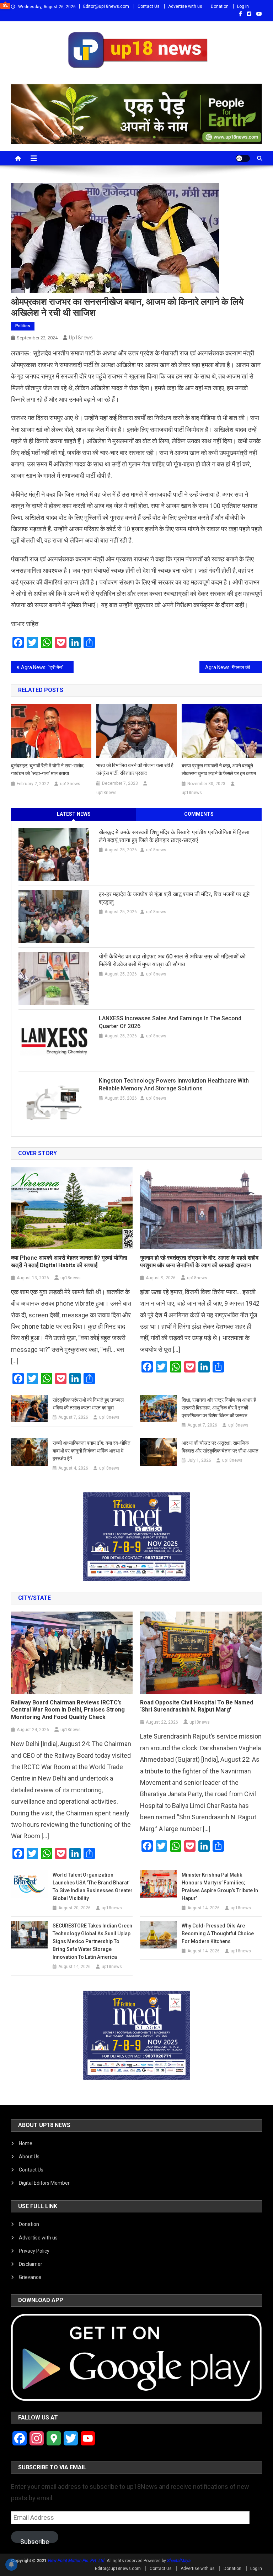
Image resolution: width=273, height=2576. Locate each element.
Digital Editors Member (44, 2183)
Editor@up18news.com (106, 6)
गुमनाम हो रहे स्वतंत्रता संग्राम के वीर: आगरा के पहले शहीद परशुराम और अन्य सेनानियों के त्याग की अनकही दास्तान (199, 1261)
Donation (220, 6)
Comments (199, 814)
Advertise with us (185, 6)
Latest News (74, 814)
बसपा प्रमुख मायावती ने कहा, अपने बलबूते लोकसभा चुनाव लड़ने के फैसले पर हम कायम (219, 769)
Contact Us (149, 6)
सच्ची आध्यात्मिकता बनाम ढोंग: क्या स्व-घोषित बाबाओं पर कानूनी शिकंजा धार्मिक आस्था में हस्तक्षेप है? (92, 1451)
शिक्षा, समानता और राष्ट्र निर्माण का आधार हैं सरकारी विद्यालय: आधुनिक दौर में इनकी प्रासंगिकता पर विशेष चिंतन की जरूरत (219, 1408)
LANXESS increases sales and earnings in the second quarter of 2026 (170, 1022)
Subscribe (35, 2540)
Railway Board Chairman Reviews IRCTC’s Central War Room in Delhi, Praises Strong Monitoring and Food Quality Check (68, 1710)
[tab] (74, 814)
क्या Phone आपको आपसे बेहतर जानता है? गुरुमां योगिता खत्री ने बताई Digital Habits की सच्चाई (69, 1261)
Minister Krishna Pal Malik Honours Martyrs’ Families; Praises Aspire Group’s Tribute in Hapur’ (220, 1887)
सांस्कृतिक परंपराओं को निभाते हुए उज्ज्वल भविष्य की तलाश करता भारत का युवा (88, 1404)
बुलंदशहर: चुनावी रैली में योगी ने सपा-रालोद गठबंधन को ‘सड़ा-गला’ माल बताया (47, 769)
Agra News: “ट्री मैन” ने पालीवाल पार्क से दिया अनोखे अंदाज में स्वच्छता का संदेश (47, 667)
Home (26, 2143)
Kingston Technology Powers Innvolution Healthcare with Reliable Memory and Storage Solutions (174, 1085)
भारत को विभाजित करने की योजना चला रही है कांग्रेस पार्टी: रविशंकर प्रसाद (135, 769)
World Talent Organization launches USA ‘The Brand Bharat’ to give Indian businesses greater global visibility (93, 1887)
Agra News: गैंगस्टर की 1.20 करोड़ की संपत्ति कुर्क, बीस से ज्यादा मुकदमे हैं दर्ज (234, 667)
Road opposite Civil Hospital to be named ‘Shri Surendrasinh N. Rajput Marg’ (197, 1706)
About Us (29, 2157)
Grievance (30, 2277)
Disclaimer (31, 2264)
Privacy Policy (34, 2251)
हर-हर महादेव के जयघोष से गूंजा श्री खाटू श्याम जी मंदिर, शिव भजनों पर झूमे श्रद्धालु (174, 898)
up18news (81, 338)
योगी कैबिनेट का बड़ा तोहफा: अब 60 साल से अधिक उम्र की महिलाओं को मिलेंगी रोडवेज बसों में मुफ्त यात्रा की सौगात (172, 960)
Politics (23, 326)
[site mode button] (243, 158)
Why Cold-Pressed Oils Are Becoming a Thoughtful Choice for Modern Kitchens (218, 1934)
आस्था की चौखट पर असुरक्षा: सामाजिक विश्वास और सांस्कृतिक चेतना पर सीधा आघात (220, 1447)
